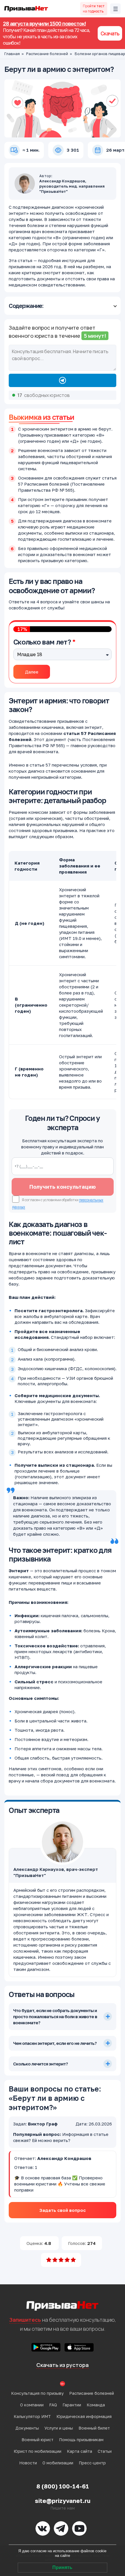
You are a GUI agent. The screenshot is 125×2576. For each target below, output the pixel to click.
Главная (12, 54)
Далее (32, 672)
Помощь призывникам (81, 2440)
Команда (96, 2405)
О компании (32, 2405)
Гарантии (72, 2405)
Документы (27, 2428)
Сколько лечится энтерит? (40, 2064)
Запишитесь (25, 2320)
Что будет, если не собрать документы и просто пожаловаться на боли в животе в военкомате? (55, 2016)
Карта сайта (80, 2451)
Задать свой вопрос (63, 2210)
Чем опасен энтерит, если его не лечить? (55, 2043)
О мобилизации (58, 2463)
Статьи (105, 2451)
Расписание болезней (47, 54)
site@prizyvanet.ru (63, 2501)
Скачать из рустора (63, 2365)
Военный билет (94, 2428)
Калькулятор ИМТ (32, 2416)
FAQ (53, 2405)
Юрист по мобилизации (37, 2451)
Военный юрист (37, 2440)
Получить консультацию (63, 1187)
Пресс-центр (92, 2463)
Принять (62, 2567)
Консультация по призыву (37, 2393)
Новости (28, 2463)
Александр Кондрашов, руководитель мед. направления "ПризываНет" (72, 186)
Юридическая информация (84, 2416)
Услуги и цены (59, 2428)
